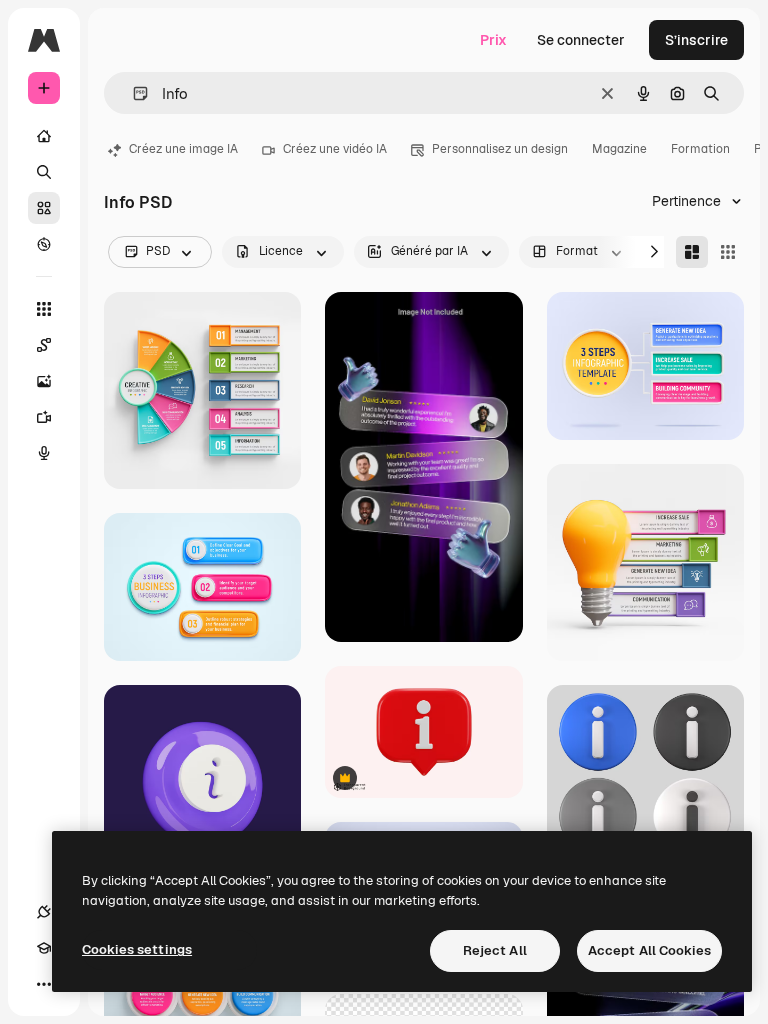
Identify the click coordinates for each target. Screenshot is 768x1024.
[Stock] (44, 208)
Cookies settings (137, 949)
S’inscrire (696, 40)
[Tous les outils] (44, 309)
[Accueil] (44, 136)
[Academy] (44, 948)
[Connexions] (44, 912)
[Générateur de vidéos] (44, 417)
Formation (700, 149)
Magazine (619, 149)
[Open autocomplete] (132, 93)
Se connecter (581, 40)
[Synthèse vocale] (44, 453)
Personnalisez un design (500, 149)
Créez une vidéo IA (335, 149)
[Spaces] (44, 345)
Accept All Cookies (649, 950)
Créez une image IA (183, 149)
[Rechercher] (44, 172)
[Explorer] (44, 244)
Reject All (495, 950)
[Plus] (44, 984)
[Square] (728, 252)
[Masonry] (692, 252)
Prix (493, 40)
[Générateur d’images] (44, 381)
